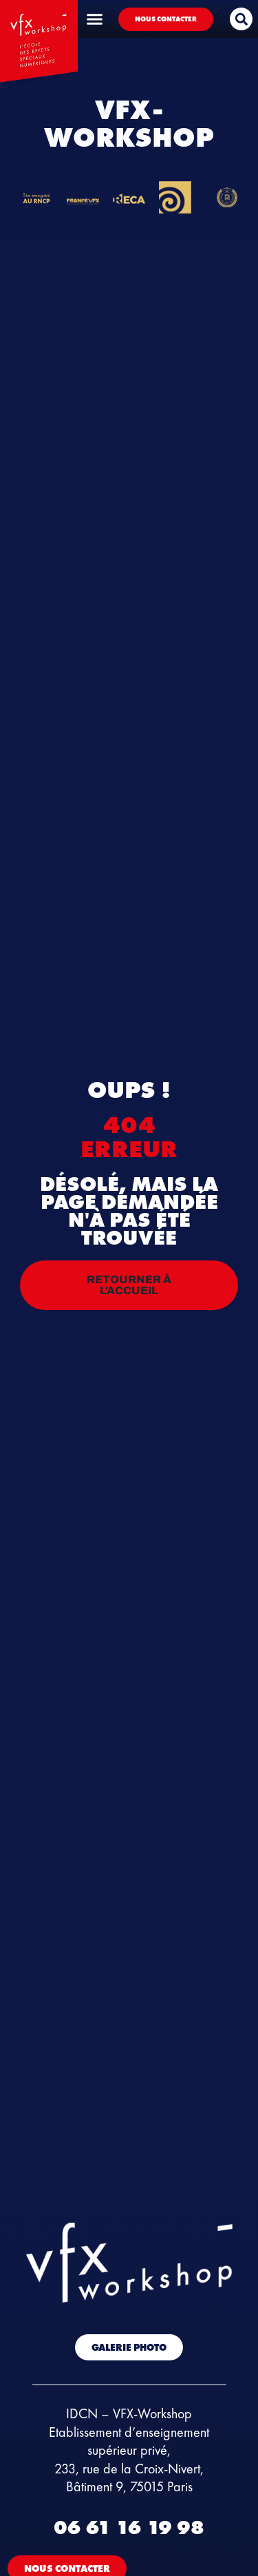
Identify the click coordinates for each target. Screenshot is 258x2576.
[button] (241, 19)
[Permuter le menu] (95, 19)
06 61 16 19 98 (129, 2527)
